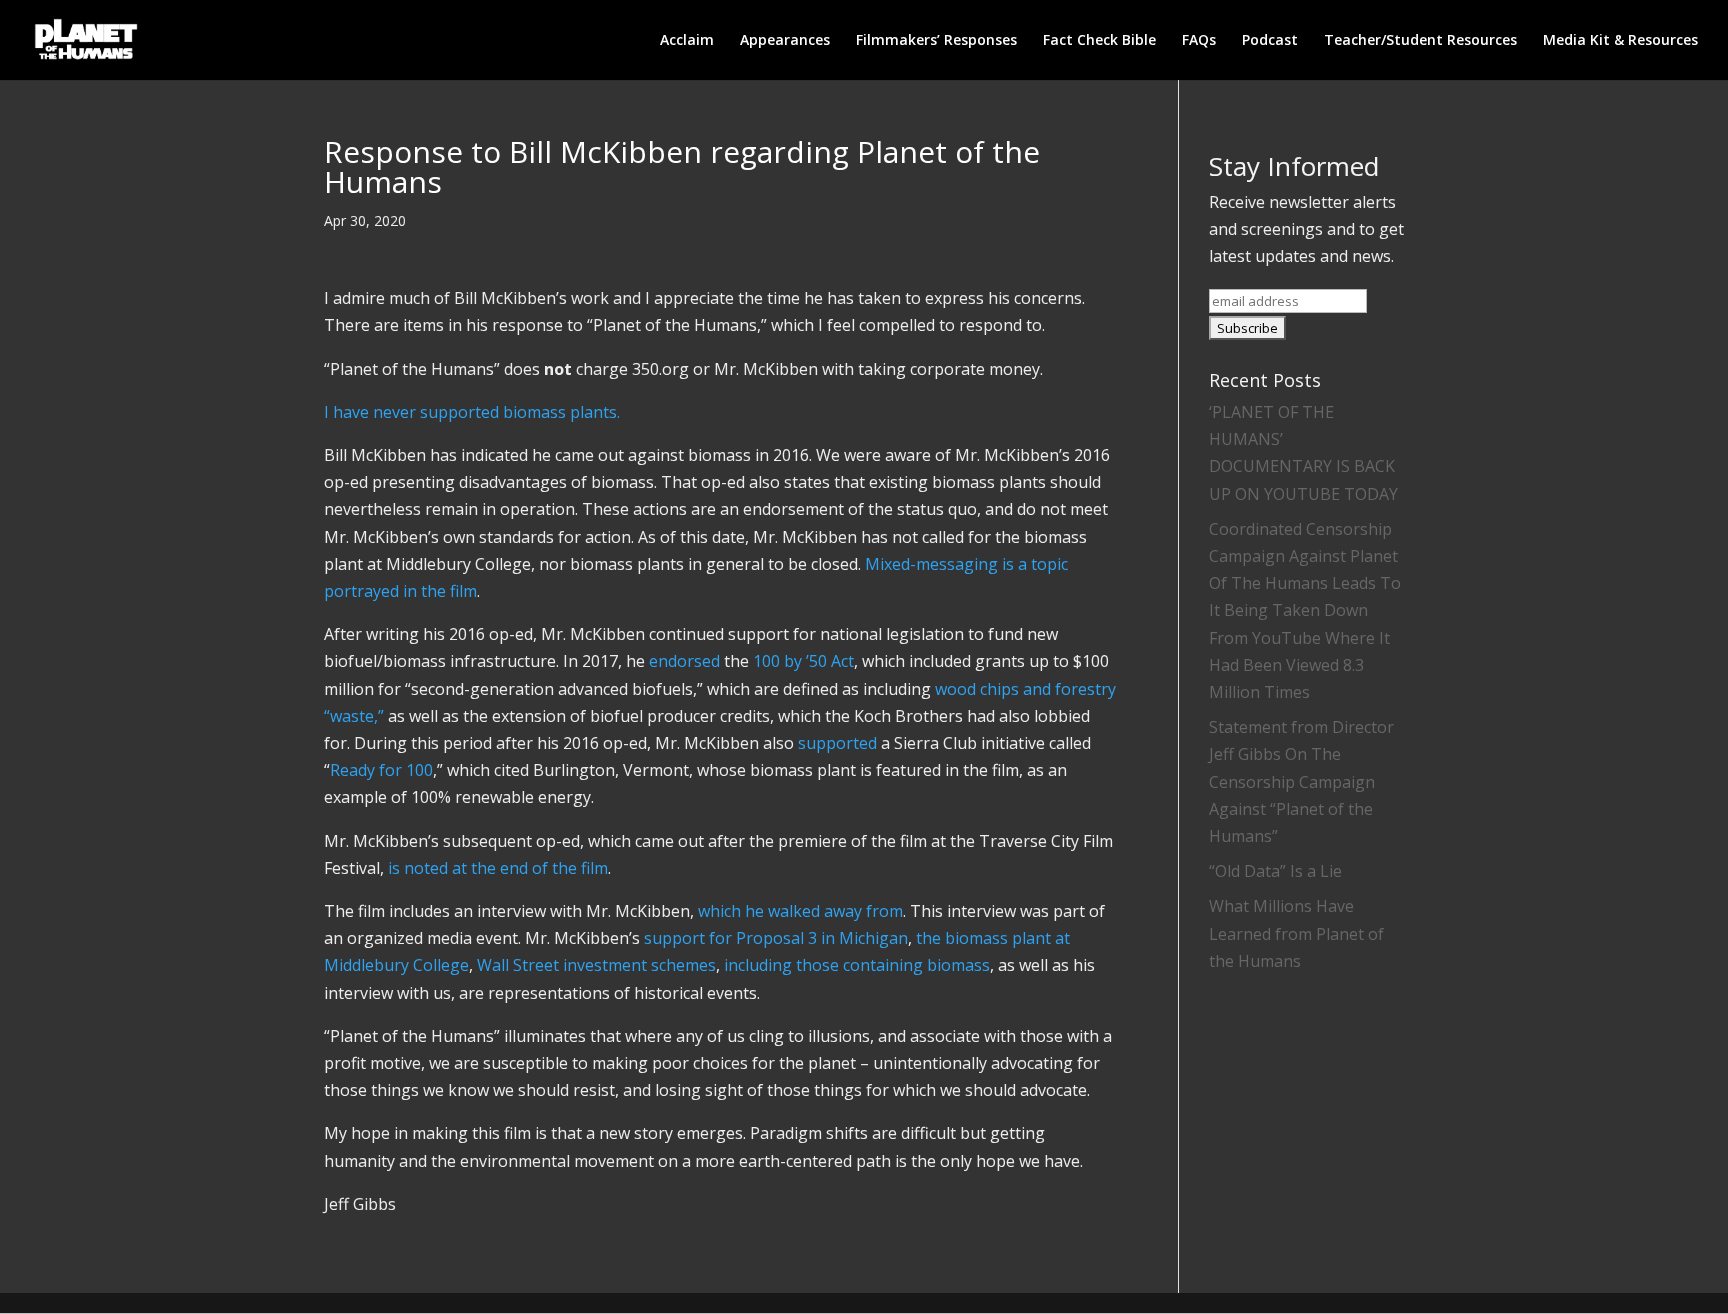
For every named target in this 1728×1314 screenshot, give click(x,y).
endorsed (684, 661)
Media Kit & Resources (1620, 41)
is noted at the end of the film (498, 868)
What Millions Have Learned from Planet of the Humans (1296, 933)
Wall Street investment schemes (596, 965)
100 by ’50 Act (803, 661)
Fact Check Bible (1099, 41)
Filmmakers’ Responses (936, 41)
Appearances (785, 41)
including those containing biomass (857, 965)
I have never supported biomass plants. (472, 412)
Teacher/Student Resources (1420, 41)
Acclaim (687, 41)
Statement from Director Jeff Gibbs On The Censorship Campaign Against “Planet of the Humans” (1301, 781)
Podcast (1270, 41)
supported (837, 743)
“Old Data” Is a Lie (1275, 871)
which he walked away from (800, 911)
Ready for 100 (381, 770)
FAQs (1199, 41)
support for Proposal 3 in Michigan (776, 938)
